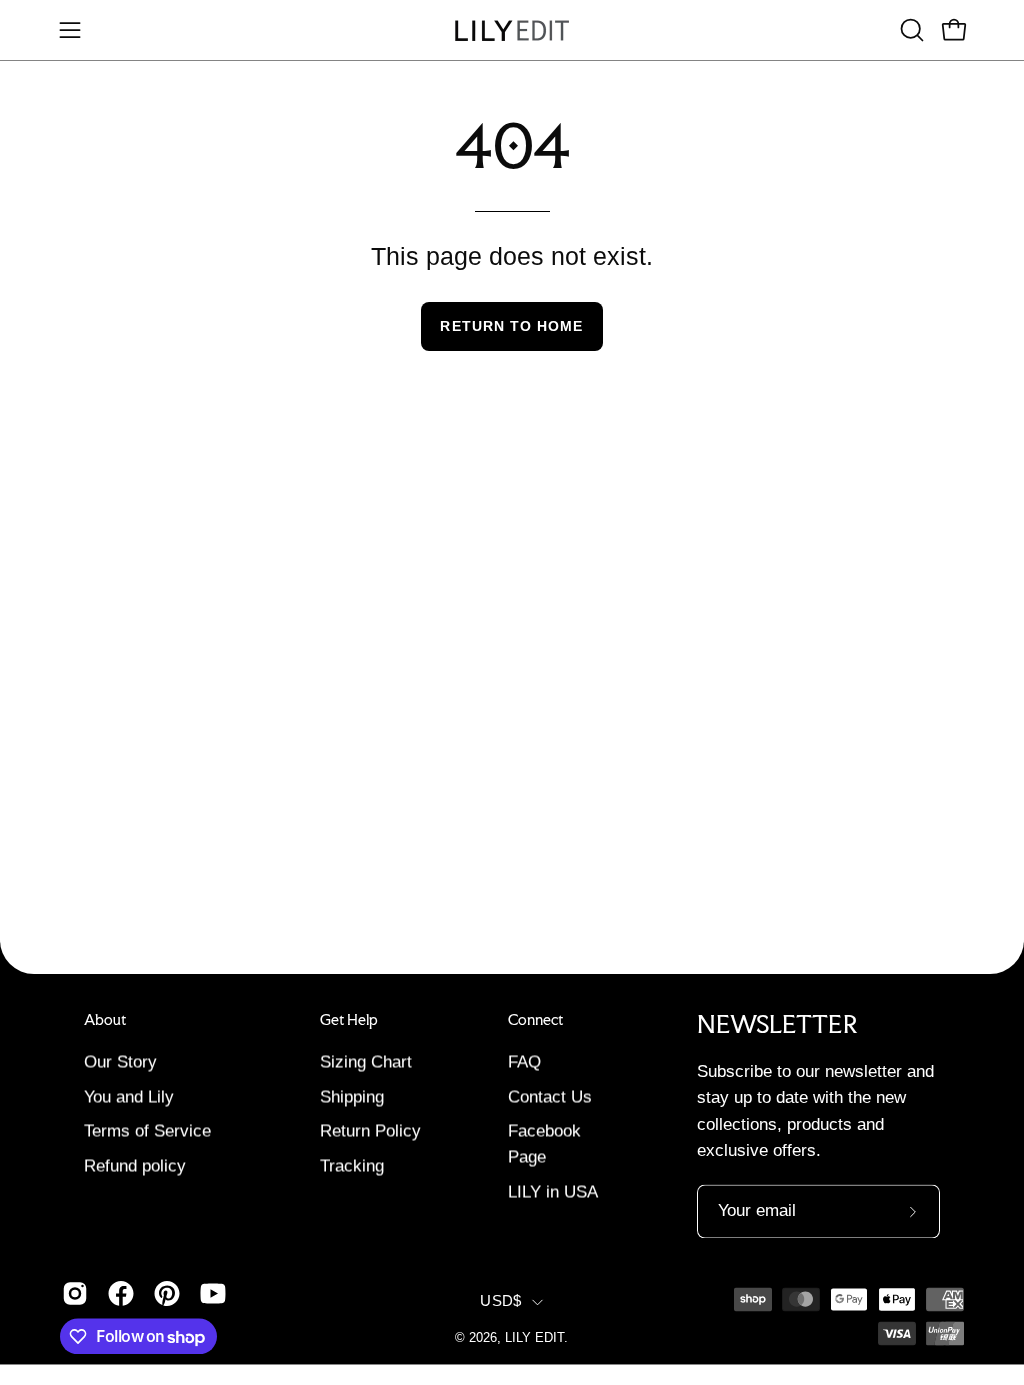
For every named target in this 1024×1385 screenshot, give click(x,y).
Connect (535, 1020)
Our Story (120, 1061)
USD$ (500, 1301)
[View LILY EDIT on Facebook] (121, 1294)
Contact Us (550, 1096)
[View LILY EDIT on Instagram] (75, 1294)
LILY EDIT (534, 1338)
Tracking (352, 1165)
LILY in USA (553, 1191)
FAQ (524, 1061)
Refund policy (135, 1165)
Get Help (349, 1020)
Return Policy (370, 1130)
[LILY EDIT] (512, 30)
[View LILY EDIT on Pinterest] (167, 1294)
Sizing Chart (366, 1061)
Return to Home (511, 326)
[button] (910, 30)
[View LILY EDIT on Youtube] (213, 1294)
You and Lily (129, 1096)
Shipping (352, 1096)
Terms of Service (147, 1130)
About (105, 1020)
